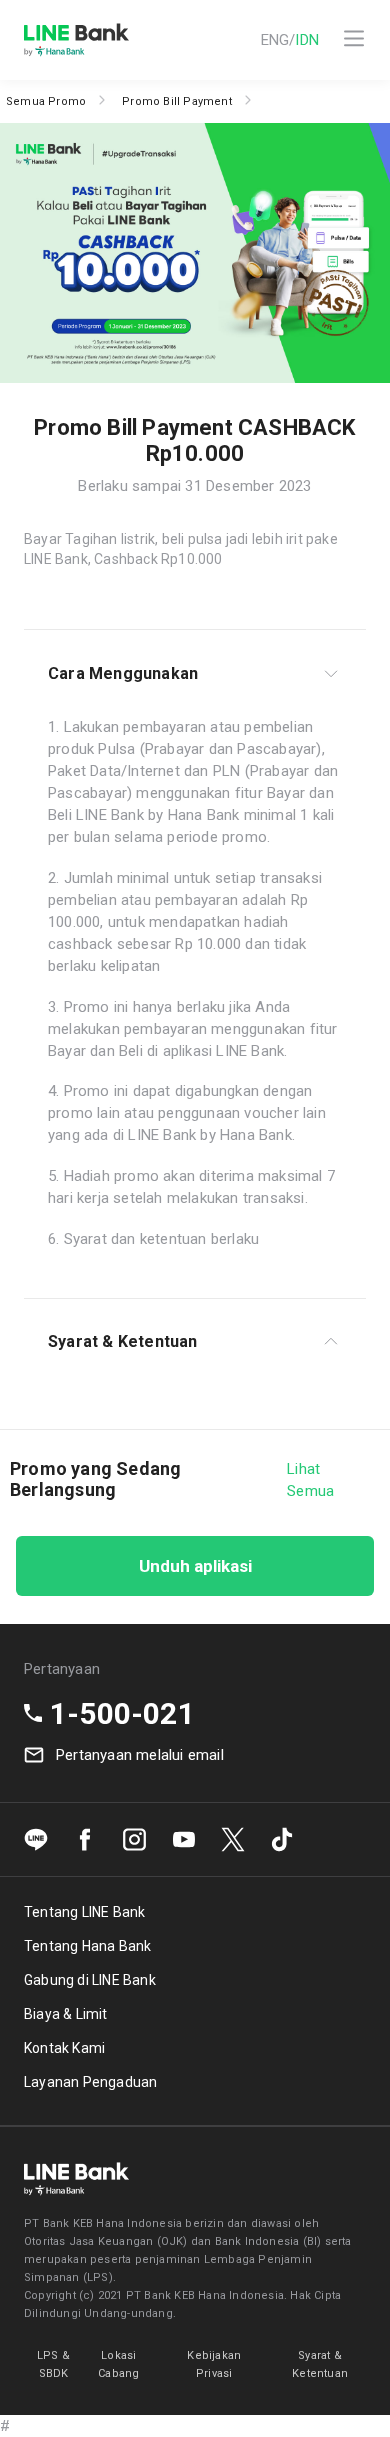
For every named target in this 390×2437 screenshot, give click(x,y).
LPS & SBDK (53, 2364)
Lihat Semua (310, 1480)
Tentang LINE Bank (84, 1912)
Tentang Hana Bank (87, 1946)
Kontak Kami (64, 2048)
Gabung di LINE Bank (90, 1980)
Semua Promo (46, 101)
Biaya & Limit (66, 2014)
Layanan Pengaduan (90, 2082)
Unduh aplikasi (195, 1566)
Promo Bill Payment (177, 101)
